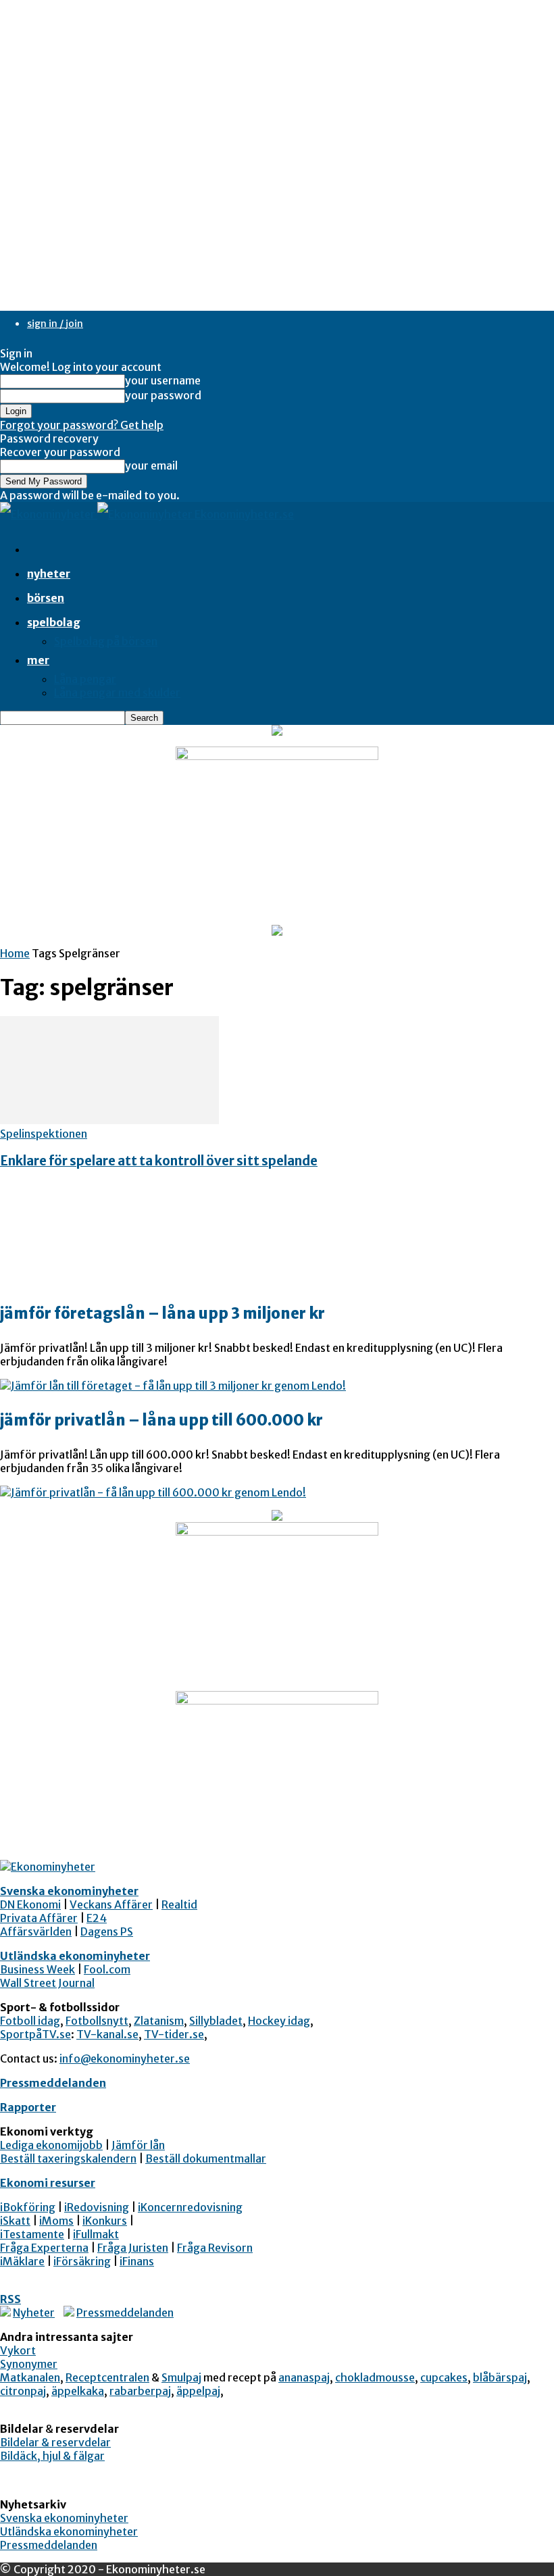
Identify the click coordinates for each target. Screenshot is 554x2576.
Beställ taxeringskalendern (68, 2158)
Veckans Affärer (111, 1904)
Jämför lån (138, 2145)
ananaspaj (304, 2377)
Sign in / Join (55, 324)
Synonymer (29, 2364)
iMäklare (22, 2261)
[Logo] (49, 514)
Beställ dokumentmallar (206, 2158)
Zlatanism (159, 2021)
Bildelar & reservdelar (55, 2442)
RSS (10, 2299)
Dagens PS (107, 1931)
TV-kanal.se (107, 2034)
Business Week (37, 1969)
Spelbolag (54, 622)
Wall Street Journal (47, 1983)
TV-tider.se (174, 2034)
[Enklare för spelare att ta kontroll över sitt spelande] (109, 1120)
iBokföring (28, 2207)
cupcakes (444, 2377)
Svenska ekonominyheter (69, 1891)
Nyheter (49, 574)
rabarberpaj (140, 2391)
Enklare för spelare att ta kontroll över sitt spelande (159, 1161)
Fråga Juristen (133, 2248)
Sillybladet (216, 2021)
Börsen (46, 598)
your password (163, 395)
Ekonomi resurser (48, 2183)
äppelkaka (78, 2391)
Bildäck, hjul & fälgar (52, 2456)
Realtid (179, 1904)
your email (151, 465)
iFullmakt (96, 2234)
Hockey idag (279, 2021)
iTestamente (32, 2234)
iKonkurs (105, 2221)
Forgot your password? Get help (82, 425)
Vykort (18, 2350)
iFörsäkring (82, 2261)
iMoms (56, 2221)
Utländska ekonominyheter (75, 1956)
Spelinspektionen (44, 1134)
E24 (97, 1918)
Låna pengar (85, 679)
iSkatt (15, 2221)
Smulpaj (181, 2377)
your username (163, 380)
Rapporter (28, 2107)
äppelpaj (198, 2391)
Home (15, 953)
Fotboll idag (30, 2021)
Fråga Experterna (44, 2248)
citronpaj (23, 2391)
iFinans (137, 2261)
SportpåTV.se (35, 2034)
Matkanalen (30, 2377)
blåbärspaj (500, 2377)
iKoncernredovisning (190, 2207)
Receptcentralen (107, 2377)
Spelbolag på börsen (106, 641)
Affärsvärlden (36, 1931)
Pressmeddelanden (53, 2083)
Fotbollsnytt (97, 2021)
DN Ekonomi (30, 1904)
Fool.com (107, 1969)
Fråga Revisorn (215, 2248)
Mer (38, 660)
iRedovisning (97, 2207)
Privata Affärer (39, 1918)
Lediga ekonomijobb (51, 2145)
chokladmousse (375, 2377)
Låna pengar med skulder (117, 692)
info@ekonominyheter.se (125, 2059)
